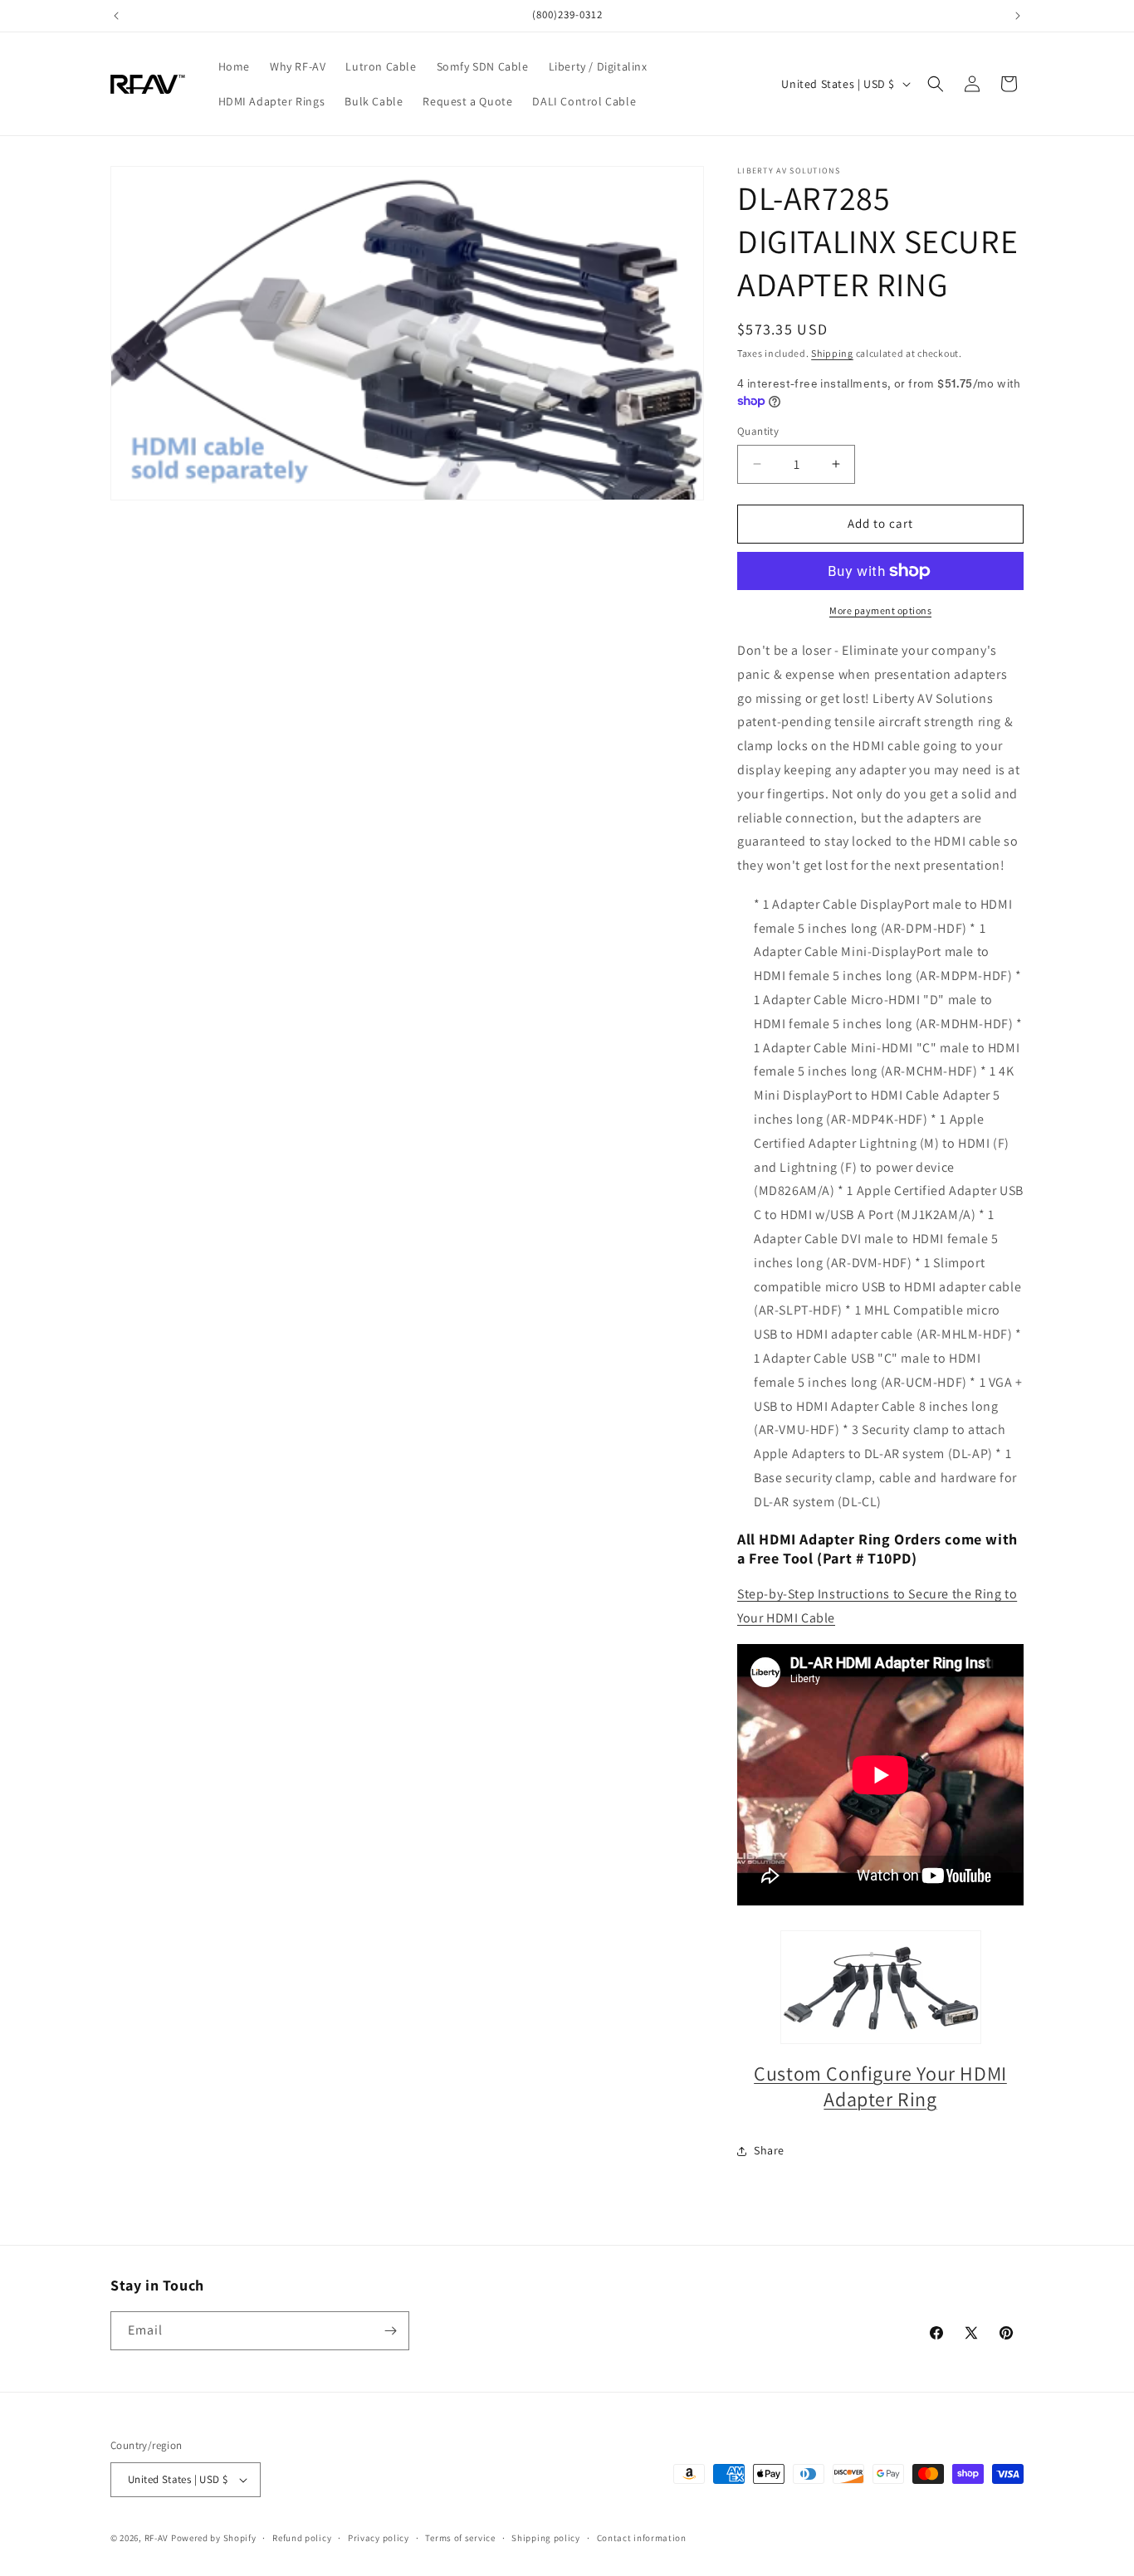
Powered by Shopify (214, 2538)
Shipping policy (546, 2538)
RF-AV (157, 2538)
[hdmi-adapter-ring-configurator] (880, 1987)
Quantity (758, 431)
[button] (936, 84)
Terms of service (460, 2538)
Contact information (642, 2538)
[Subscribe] (390, 2331)
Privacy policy (379, 2538)
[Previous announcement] (116, 16)
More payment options (880, 610)
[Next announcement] (1018, 16)
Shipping (832, 353)
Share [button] (769, 2150)
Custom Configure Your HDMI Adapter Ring (880, 2086)
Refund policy (302, 2538)
